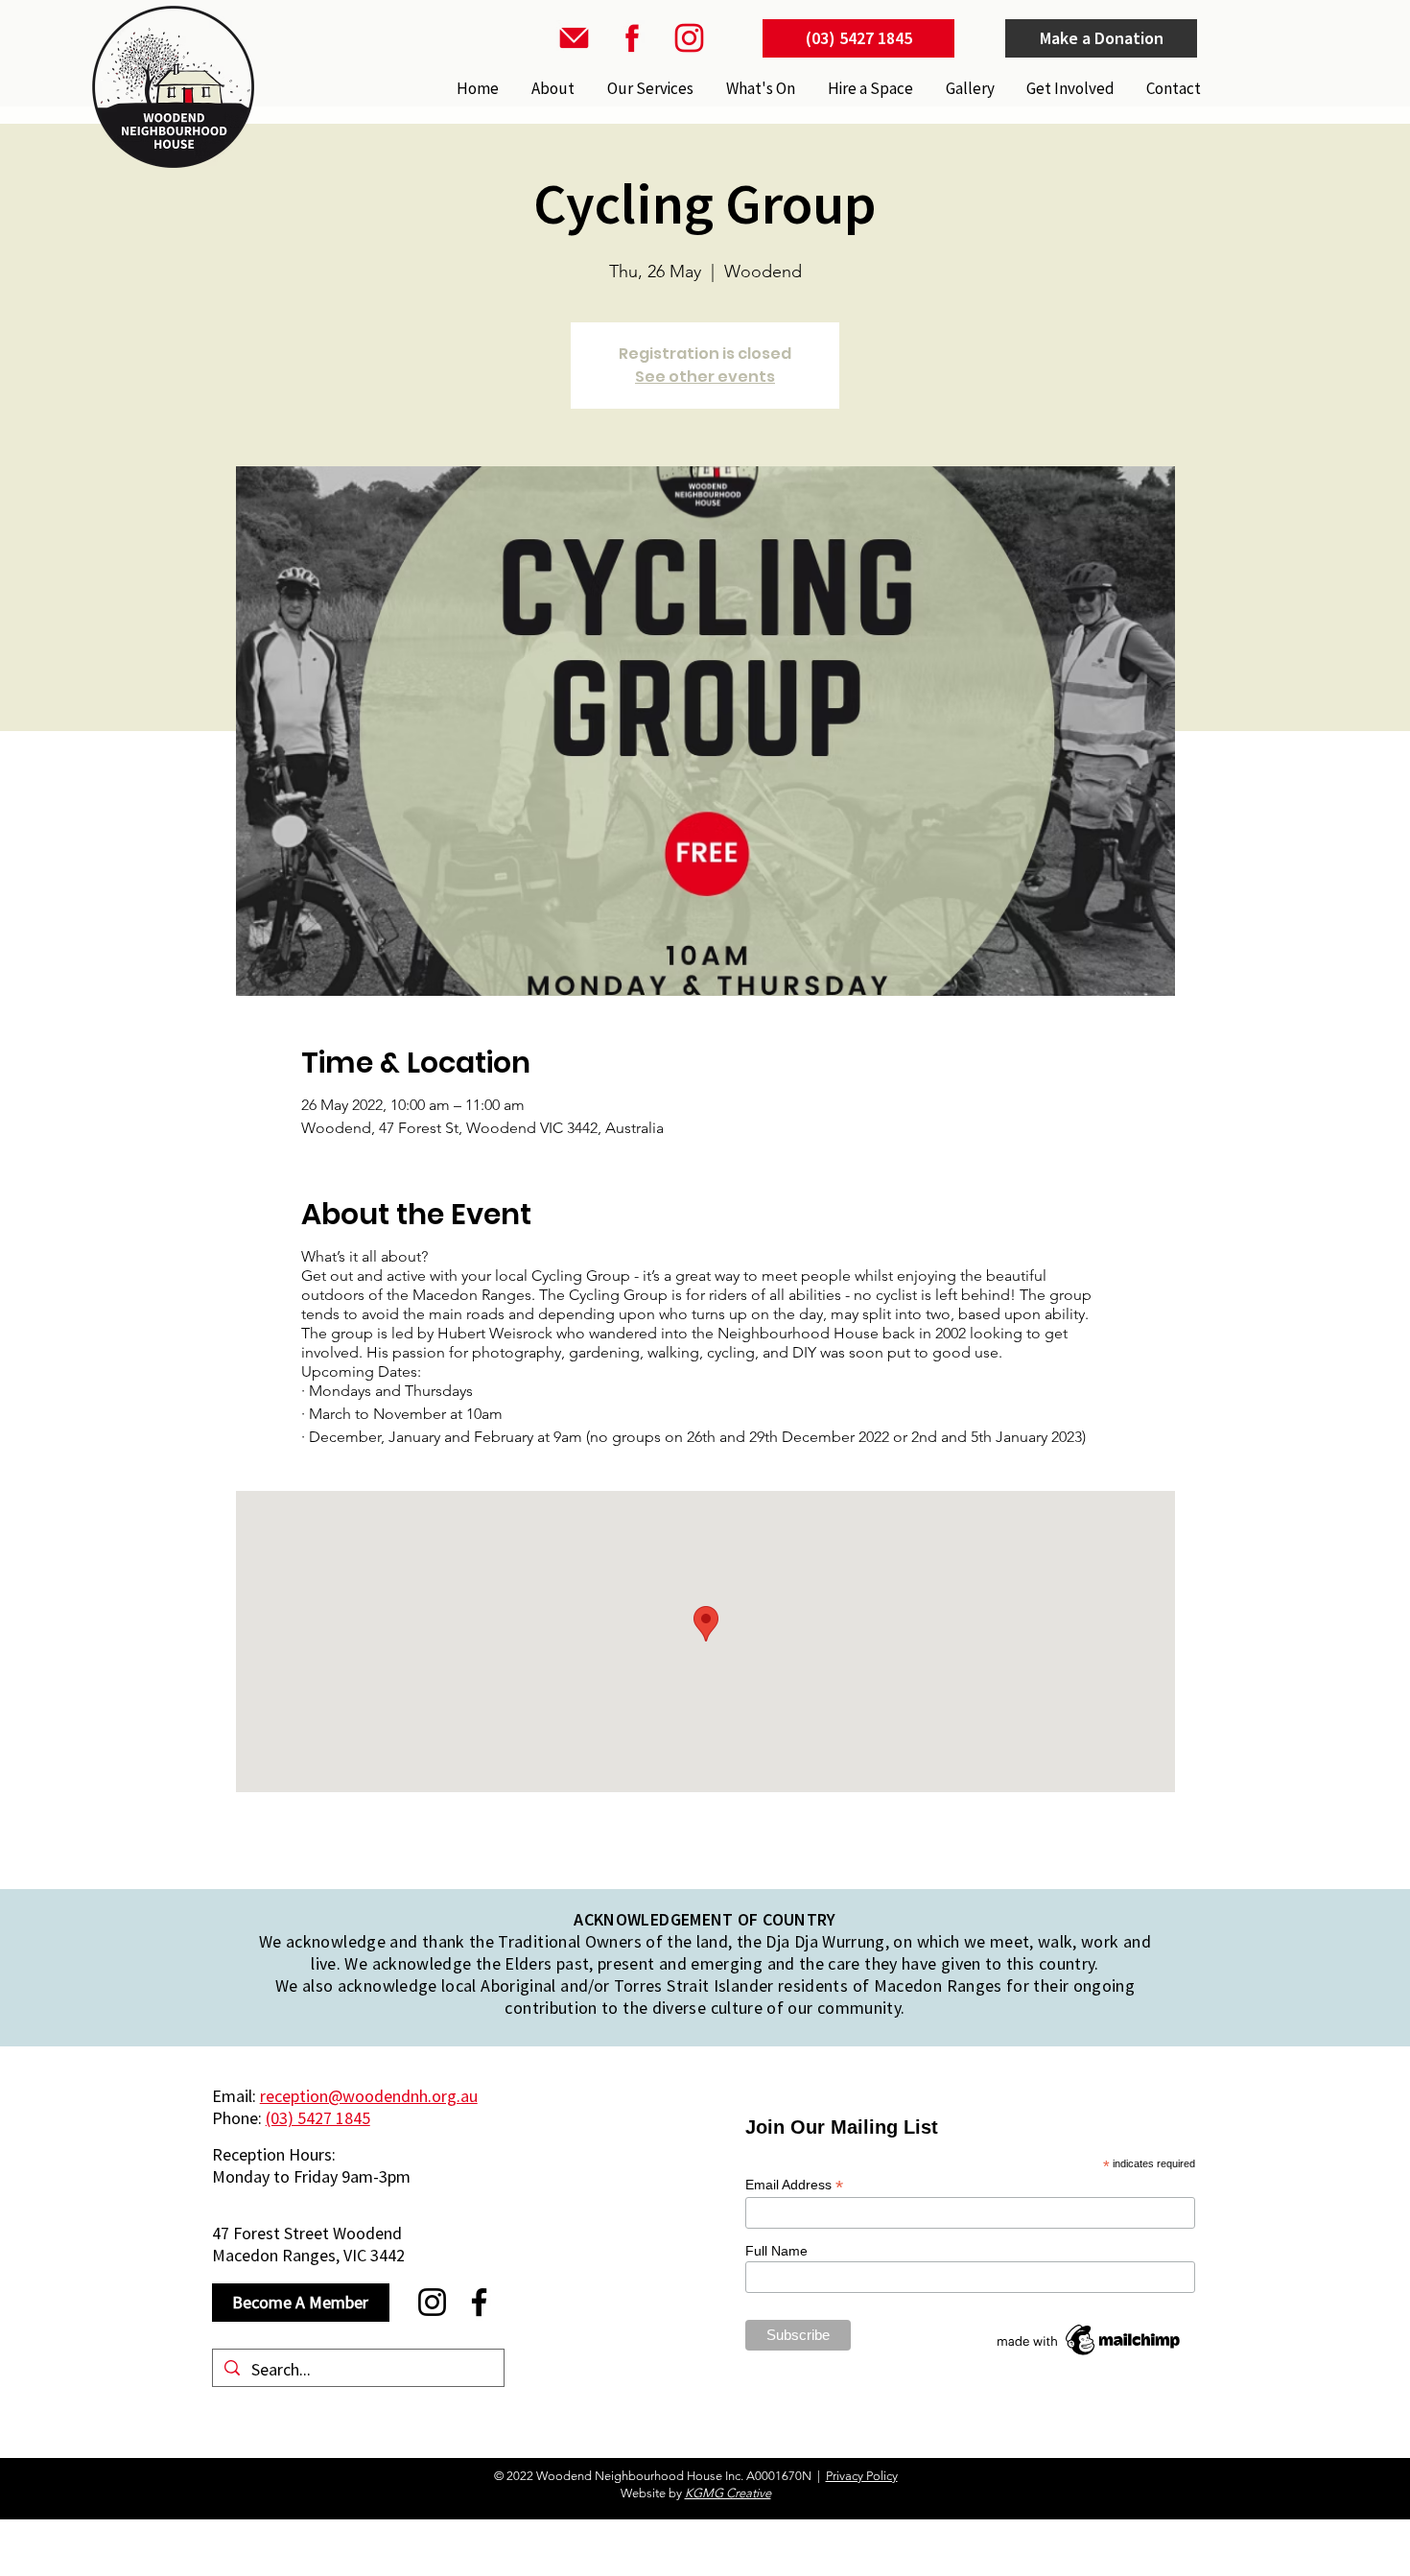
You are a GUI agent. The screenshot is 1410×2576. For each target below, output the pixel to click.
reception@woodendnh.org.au (369, 2096)
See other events (705, 377)
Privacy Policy (862, 2476)
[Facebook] (479, 2302)
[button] (648, 88)
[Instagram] (432, 2302)
